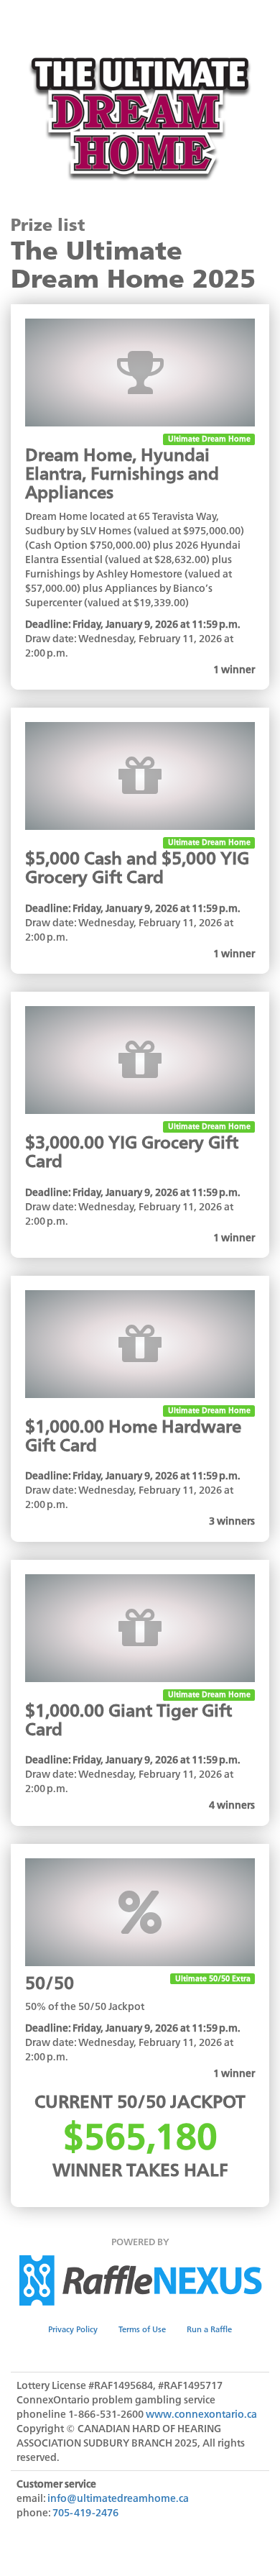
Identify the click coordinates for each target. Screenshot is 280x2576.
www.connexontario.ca (201, 2414)
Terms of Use (142, 2329)
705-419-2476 (85, 2512)
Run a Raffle (209, 2329)
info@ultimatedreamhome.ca (118, 2498)
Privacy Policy (73, 2329)
